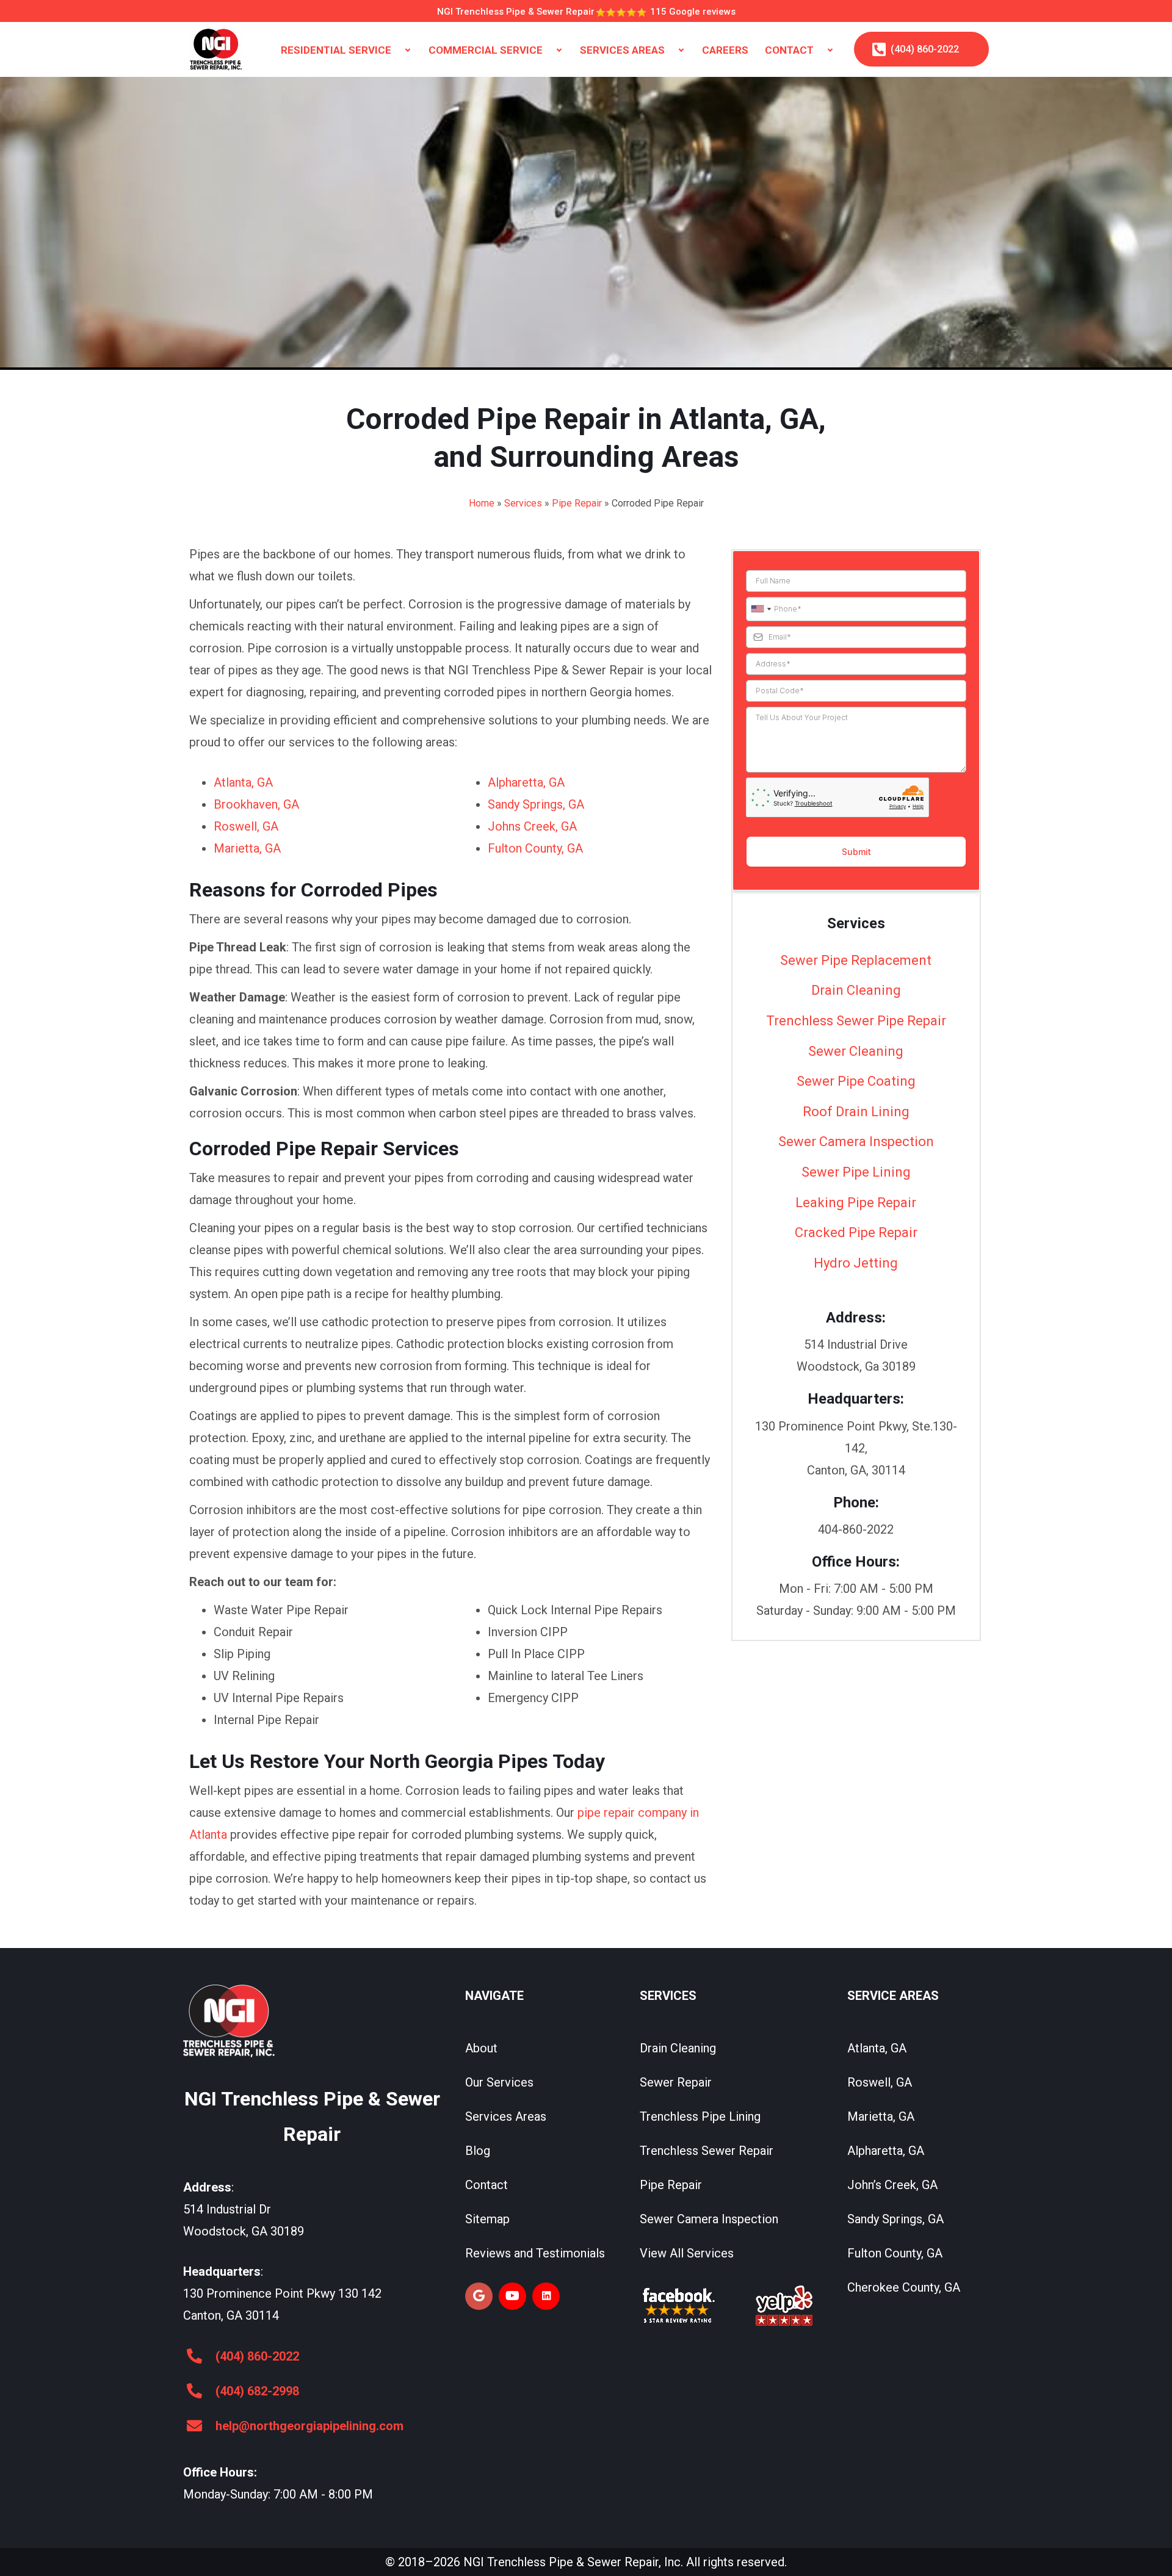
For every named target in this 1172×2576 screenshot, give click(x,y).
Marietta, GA (247, 848)
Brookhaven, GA (256, 804)
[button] (408, 50)
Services (523, 503)
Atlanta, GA (243, 782)
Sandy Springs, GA (536, 804)
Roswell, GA (246, 826)
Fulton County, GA (535, 848)
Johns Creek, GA (532, 826)
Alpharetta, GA (526, 782)
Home (482, 503)
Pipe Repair (577, 503)
